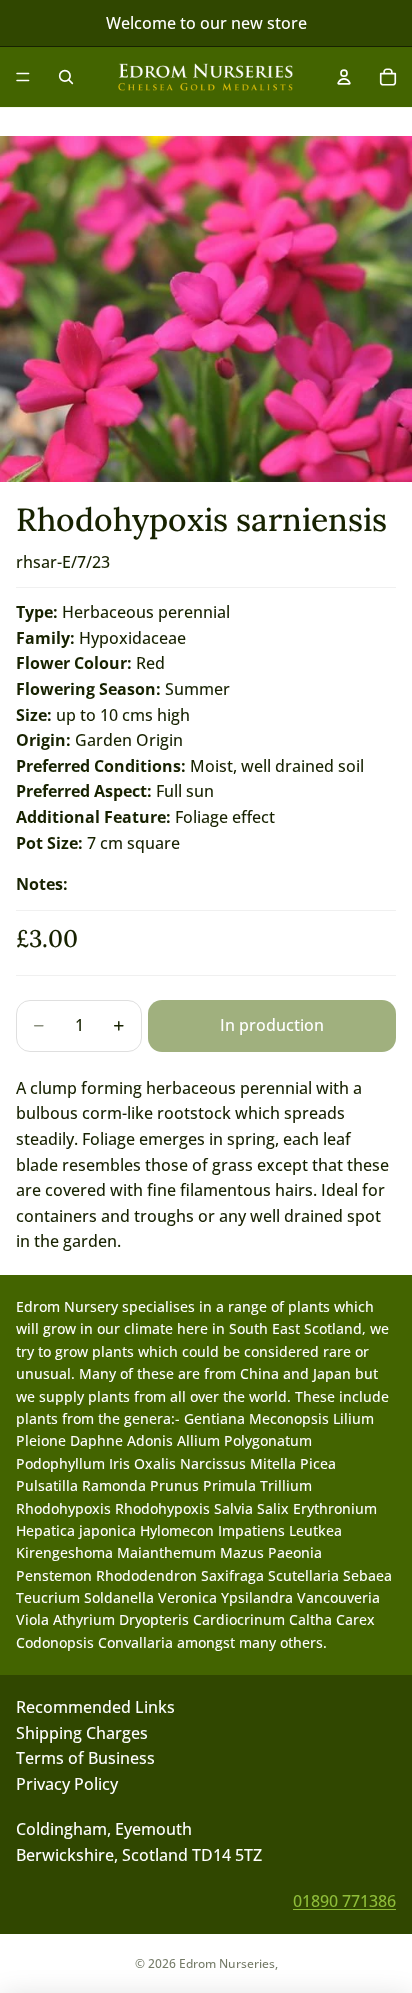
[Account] (344, 77)
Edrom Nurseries (227, 1963)
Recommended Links (95, 1707)
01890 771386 (344, 1901)
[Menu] (23, 77)
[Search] (66, 77)
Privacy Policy (67, 1784)
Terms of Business (85, 1758)
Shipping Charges (82, 1733)
